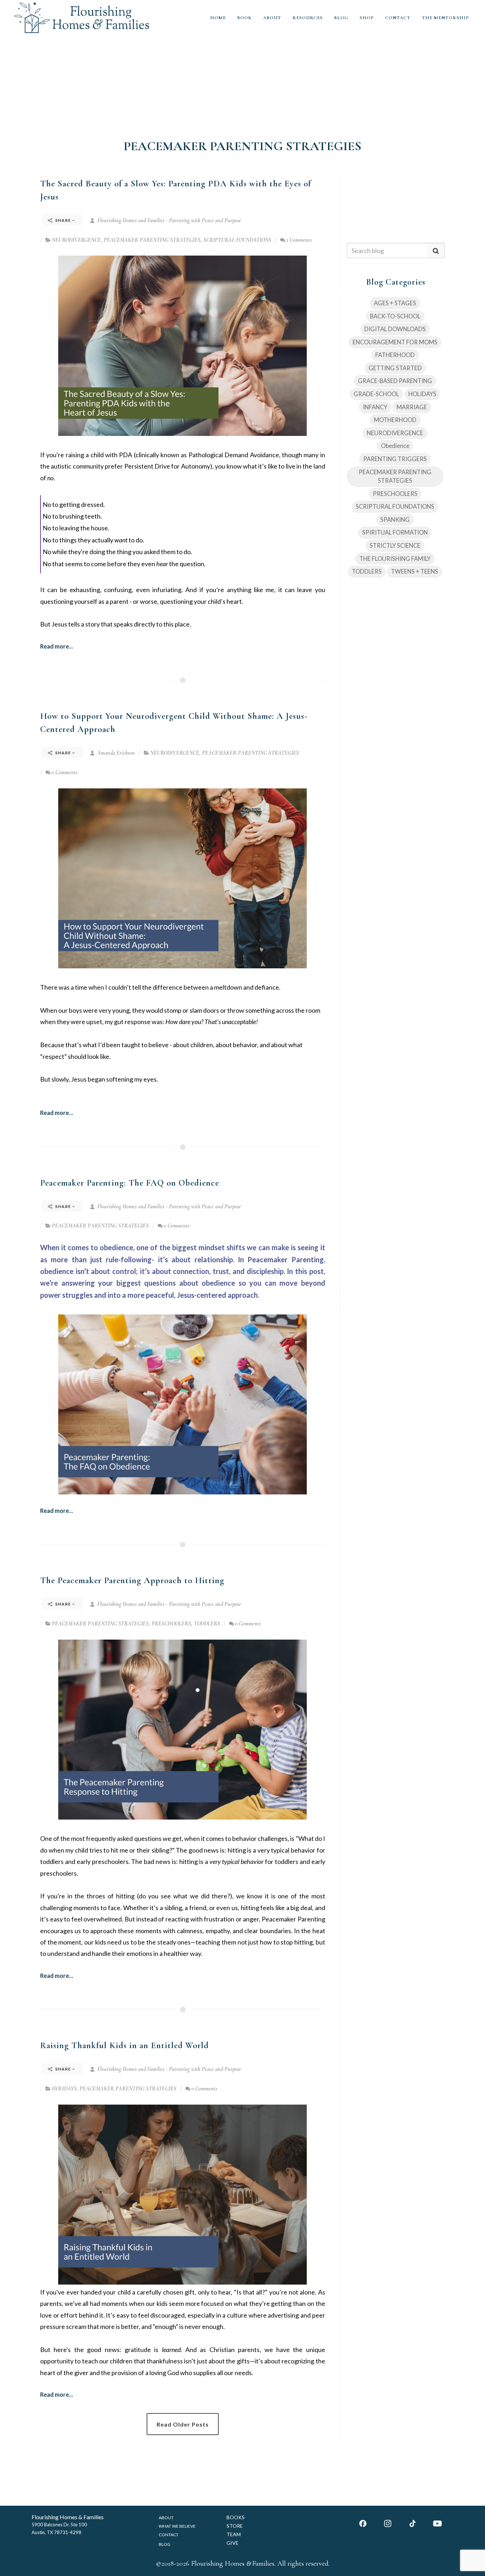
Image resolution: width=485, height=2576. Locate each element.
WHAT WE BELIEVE (177, 2526)
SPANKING (395, 519)
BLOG (341, 18)
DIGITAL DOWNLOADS (395, 329)
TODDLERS (207, 1624)
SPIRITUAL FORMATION (395, 532)
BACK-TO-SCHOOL (395, 316)
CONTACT (398, 18)
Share (63, 220)
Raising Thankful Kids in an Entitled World (124, 2045)
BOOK (244, 18)
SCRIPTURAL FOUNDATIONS (237, 240)
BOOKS (236, 2517)
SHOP (367, 18)
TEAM (234, 2534)
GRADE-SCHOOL (376, 394)
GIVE (233, 2543)
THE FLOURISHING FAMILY (395, 559)
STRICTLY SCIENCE (395, 545)
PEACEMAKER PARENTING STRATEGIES (152, 240)
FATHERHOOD (395, 355)
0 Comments (64, 772)
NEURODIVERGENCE (76, 240)
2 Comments (299, 240)
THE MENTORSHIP (445, 18)
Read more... (57, 646)
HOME (218, 18)
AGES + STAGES (395, 303)
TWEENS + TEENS (415, 571)
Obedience (395, 446)
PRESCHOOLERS (171, 1624)
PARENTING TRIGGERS (395, 459)
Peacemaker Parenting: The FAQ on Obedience (130, 1183)
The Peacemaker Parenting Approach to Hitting (132, 1580)
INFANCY (375, 407)
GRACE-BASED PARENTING (395, 381)
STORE (235, 2526)
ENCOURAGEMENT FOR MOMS (395, 342)
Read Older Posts (183, 2424)
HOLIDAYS (64, 2089)
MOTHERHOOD (395, 420)
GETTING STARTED (395, 368)
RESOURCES (308, 18)
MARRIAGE (412, 407)
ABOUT (272, 18)
